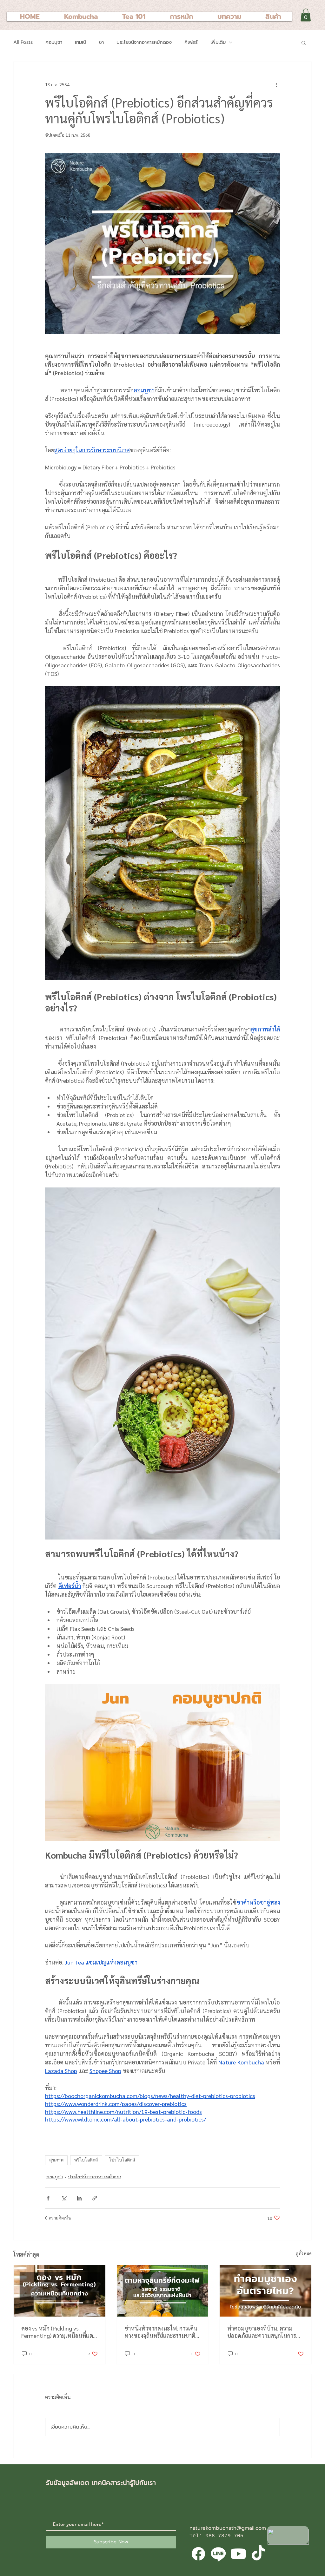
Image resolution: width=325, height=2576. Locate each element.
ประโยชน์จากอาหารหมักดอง (144, 42)
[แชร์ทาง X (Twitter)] (64, 2198)
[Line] (218, 2554)
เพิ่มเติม (218, 42)
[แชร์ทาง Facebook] (48, 2198)
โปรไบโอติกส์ (122, 2160)
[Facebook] (198, 2554)
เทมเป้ (81, 42)
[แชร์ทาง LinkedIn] (79, 2198)
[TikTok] (258, 2554)
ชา (101, 42)
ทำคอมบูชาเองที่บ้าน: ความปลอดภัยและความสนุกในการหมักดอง (262, 2332)
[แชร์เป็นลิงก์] (95, 2198)
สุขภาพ (56, 2160)
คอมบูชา (54, 42)
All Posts (23, 42)
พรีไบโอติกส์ (86, 2160)
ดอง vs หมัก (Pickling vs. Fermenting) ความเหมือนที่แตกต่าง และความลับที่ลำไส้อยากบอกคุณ (59, 2332)
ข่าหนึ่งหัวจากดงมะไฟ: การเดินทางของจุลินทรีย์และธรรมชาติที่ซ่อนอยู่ (162, 2332)
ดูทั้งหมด (304, 2253)
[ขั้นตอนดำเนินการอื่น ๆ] (276, 85)
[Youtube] (238, 2554)
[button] (306, 15)
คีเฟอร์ (191, 42)
